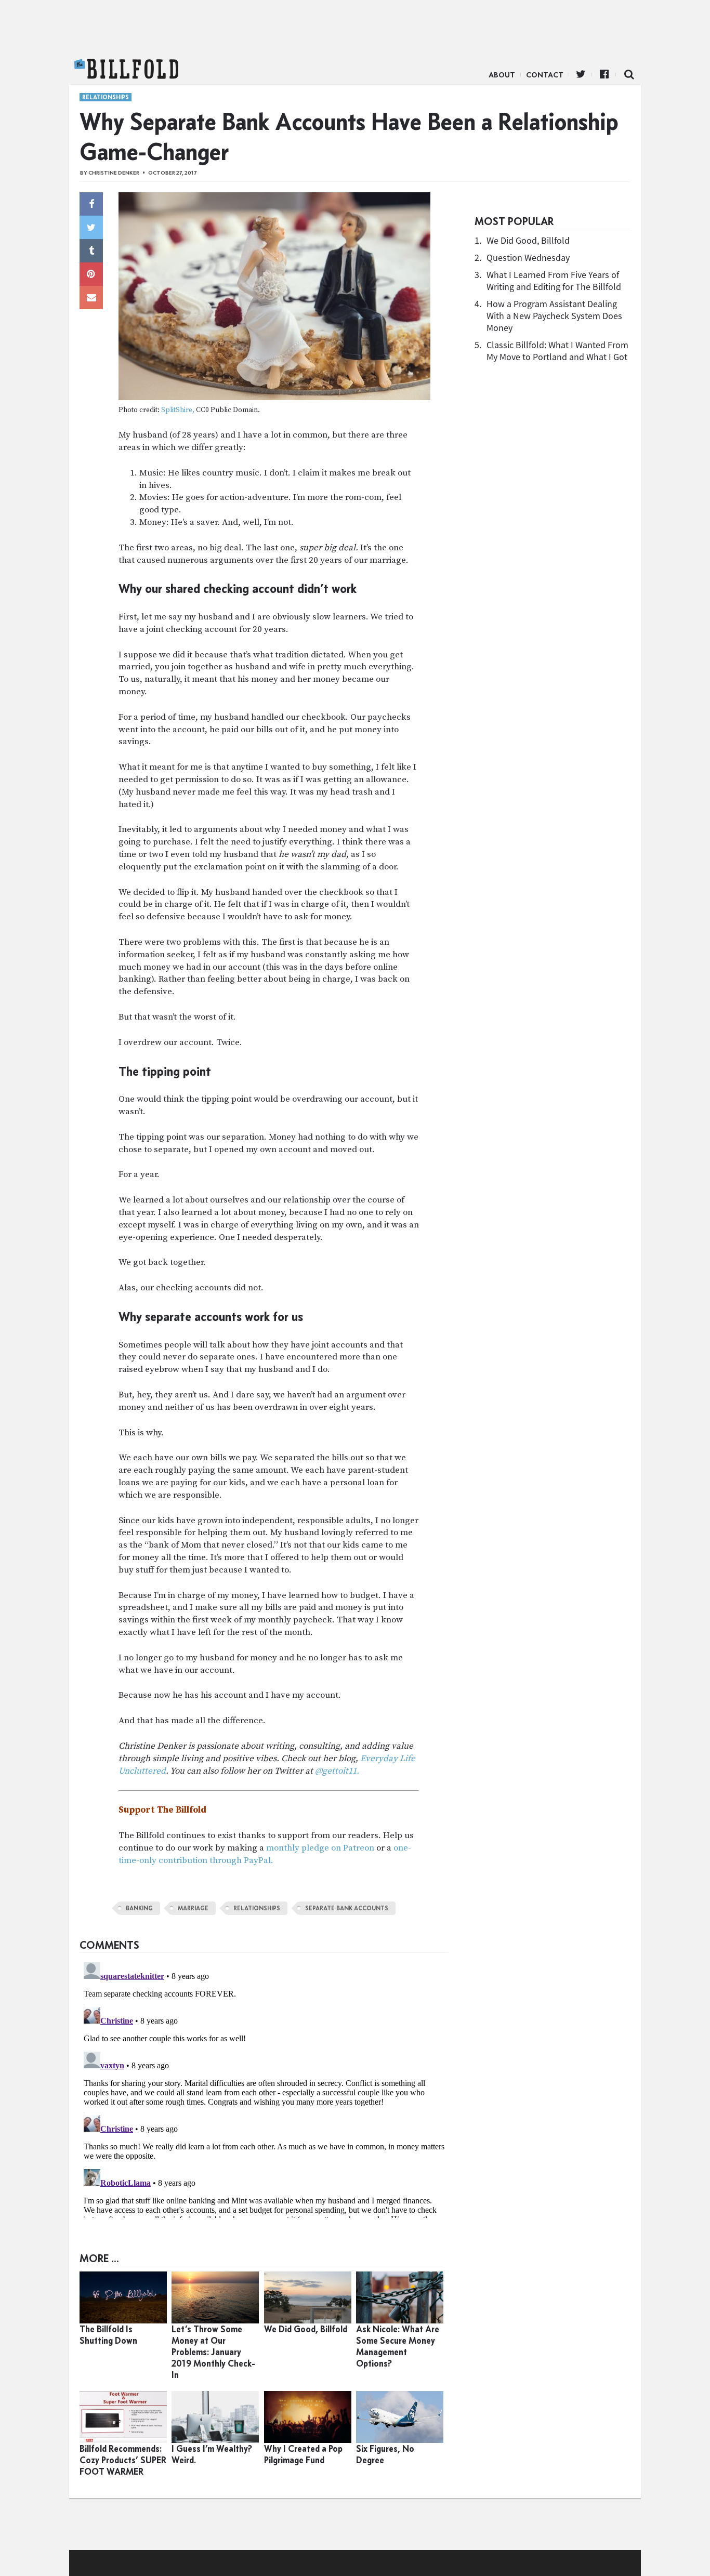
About (502, 75)
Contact (545, 75)
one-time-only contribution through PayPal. (265, 1854)
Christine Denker (114, 173)
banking (139, 1908)
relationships (257, 1908)
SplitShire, (178, 410)
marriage (193, 1908)
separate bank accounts (347, 1908)
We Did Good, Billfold (528, 240)
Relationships (106, 97)
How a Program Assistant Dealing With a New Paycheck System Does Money (554, 316)
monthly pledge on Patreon (320, 1848)
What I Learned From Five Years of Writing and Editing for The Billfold (554, 281)
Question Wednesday (528, 257)
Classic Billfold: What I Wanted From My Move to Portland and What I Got (557, 351)
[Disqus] (264, 2088)
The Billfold (126, 69)
